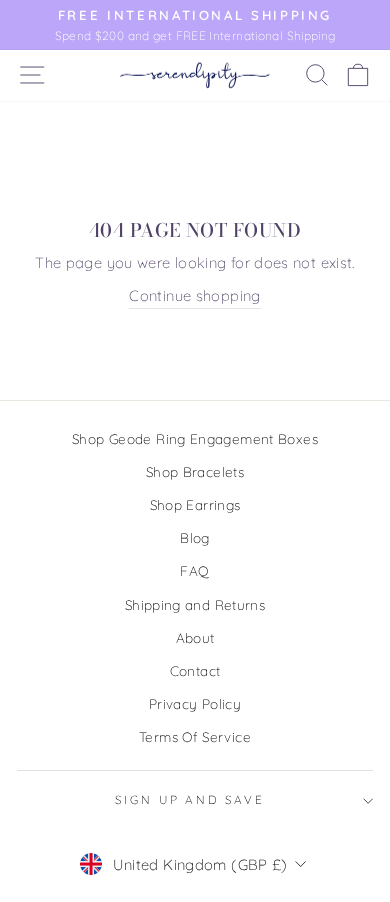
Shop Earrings (195, 504)
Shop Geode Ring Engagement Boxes (195, 438)
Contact (195, 670)
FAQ (194, 570)
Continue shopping (194, 295)
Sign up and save (190, 799)
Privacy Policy (195, 703)
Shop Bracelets (195, 471)
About (195, 637)
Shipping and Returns (195, 604)
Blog (194, 537)
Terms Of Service (195, 736)
